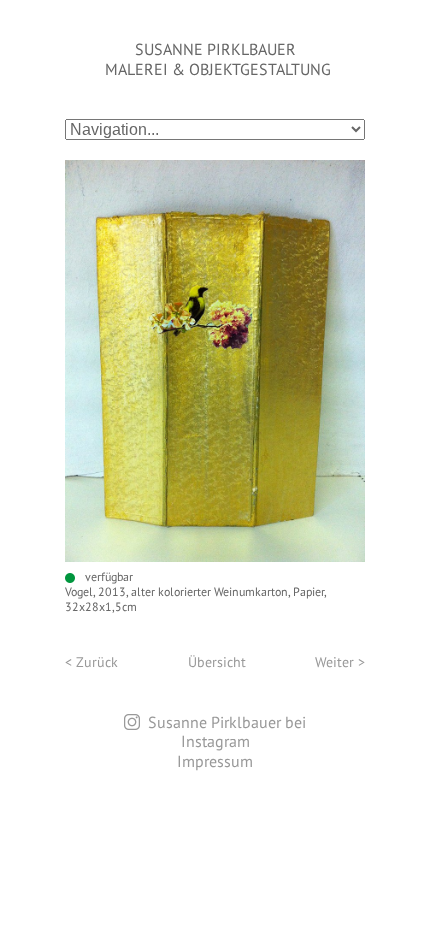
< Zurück (91, 662)
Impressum (215, 761)
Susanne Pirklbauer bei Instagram (227, 732)
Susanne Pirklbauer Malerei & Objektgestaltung (218, 59)
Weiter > (340, 662)
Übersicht (217, 662)
